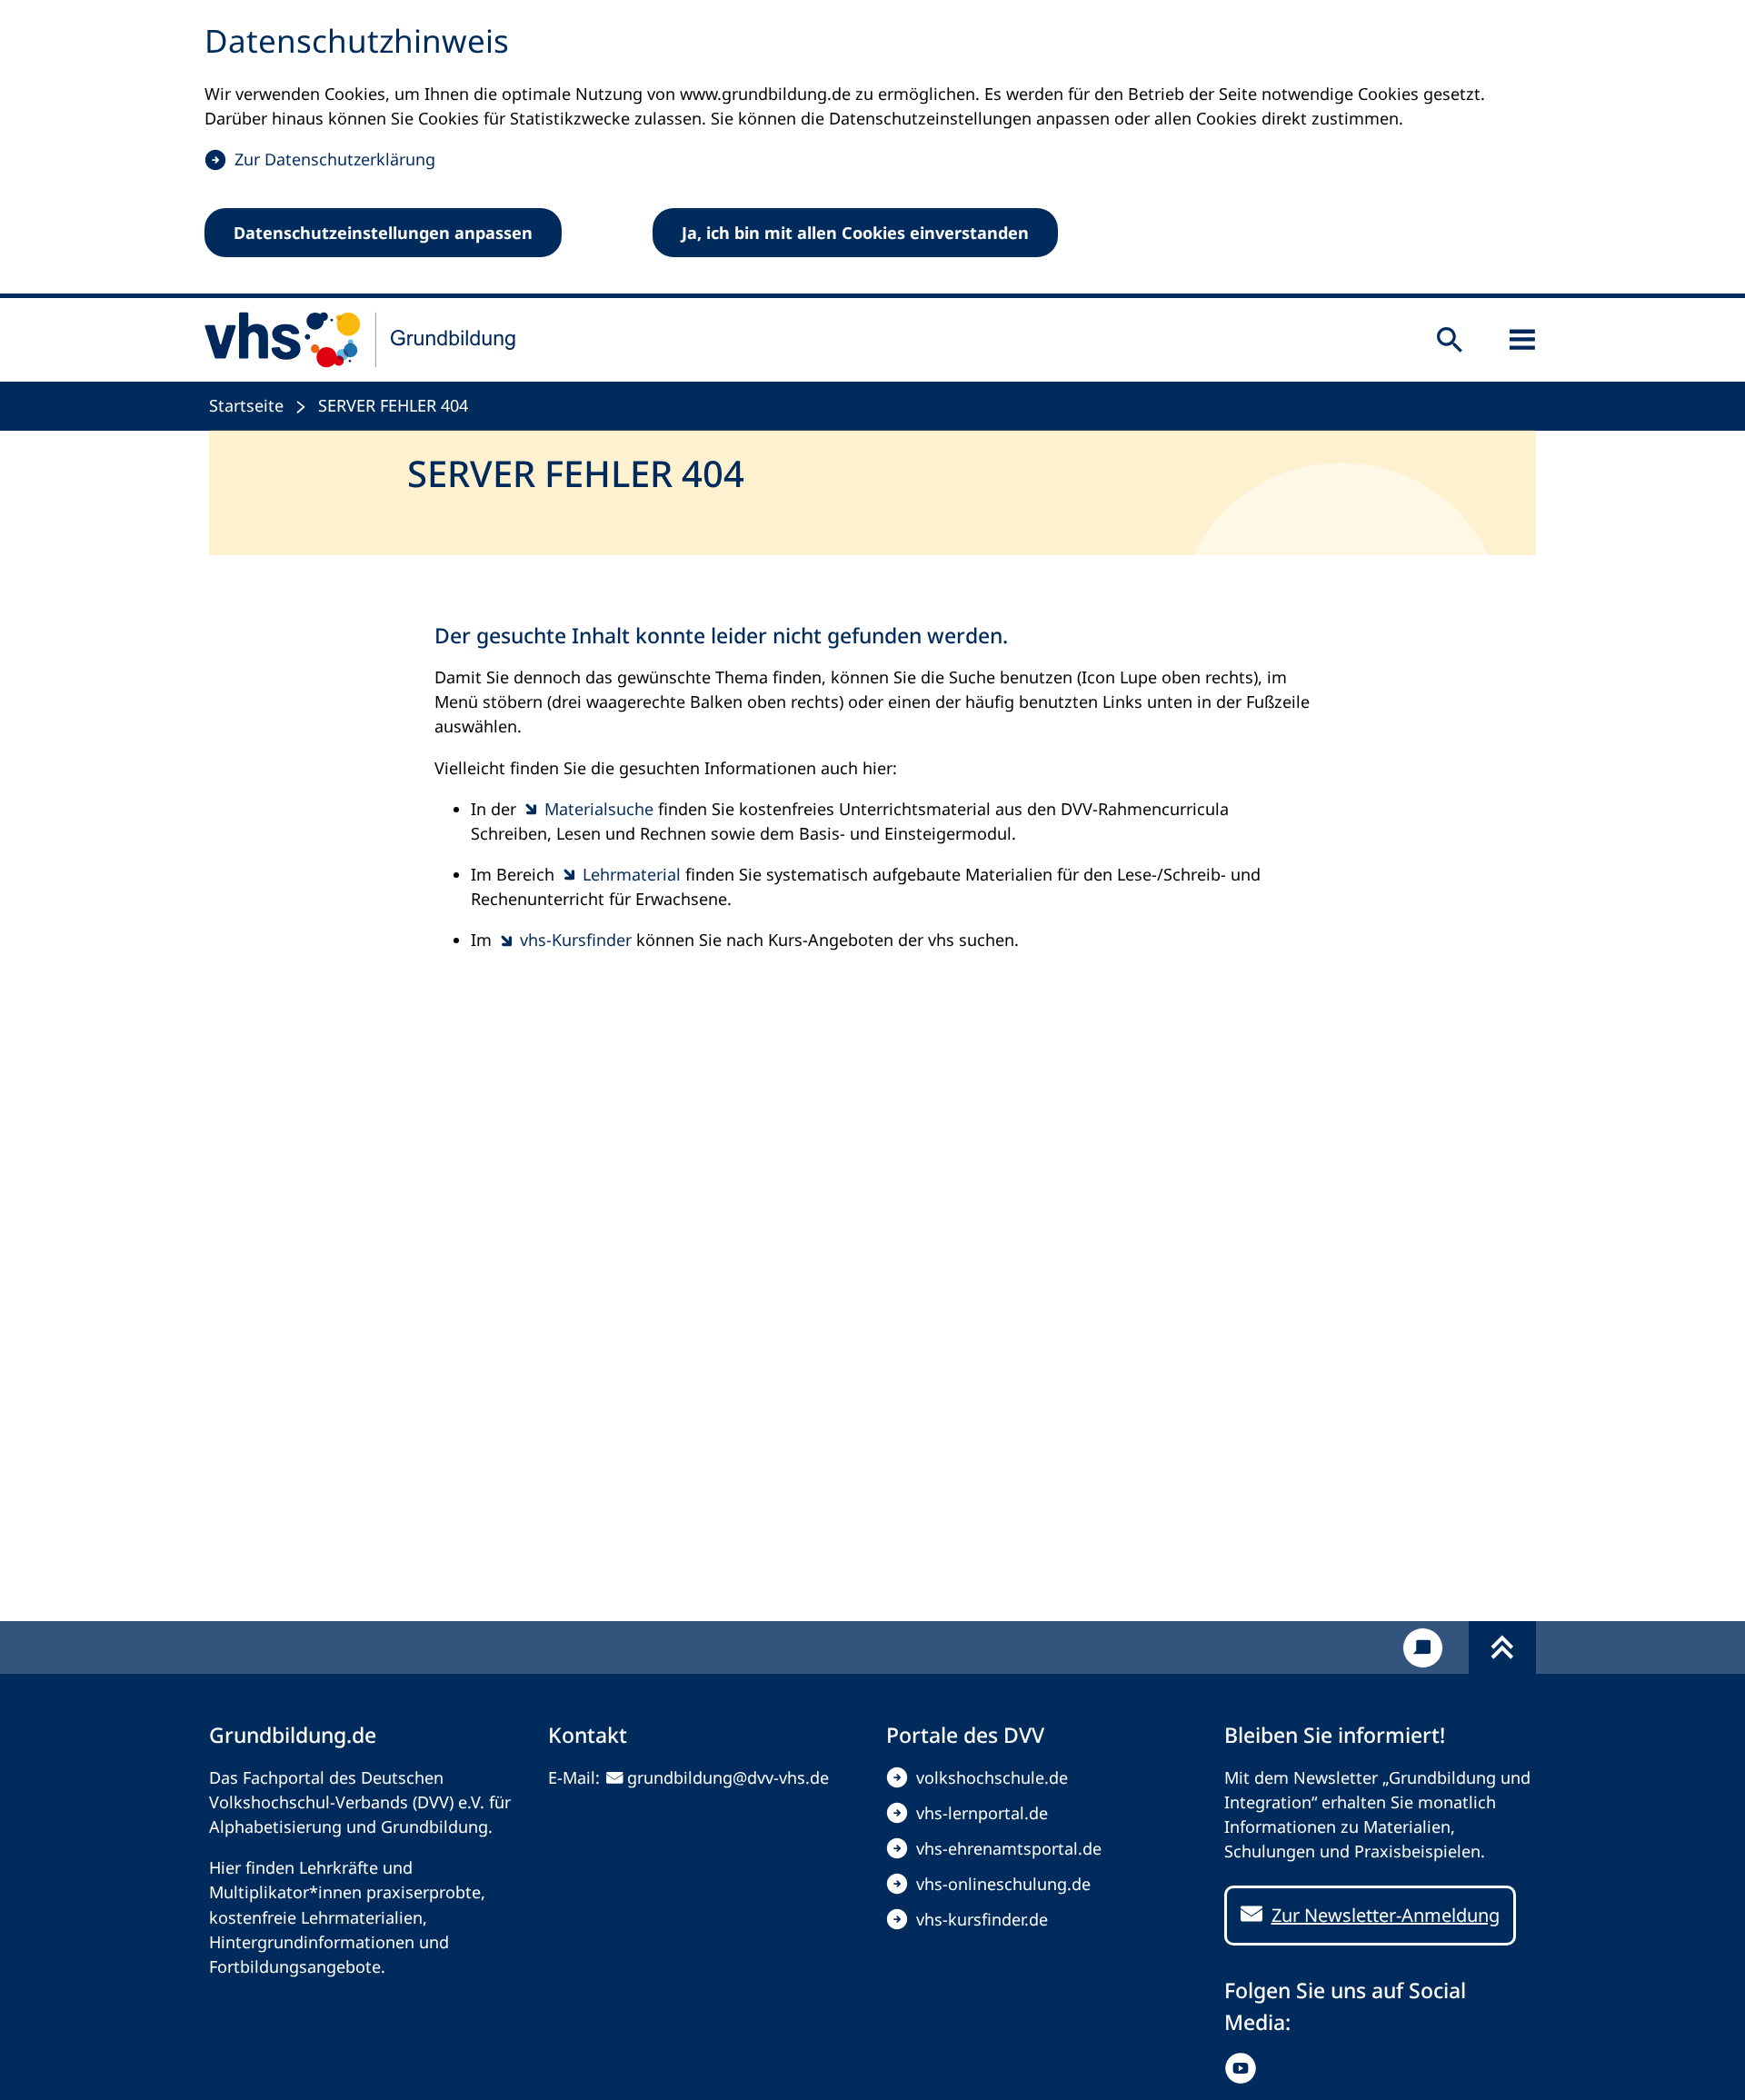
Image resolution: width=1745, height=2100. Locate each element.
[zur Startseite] (361, 340)
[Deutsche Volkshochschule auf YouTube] (1245, 2068)
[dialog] (872, 149)
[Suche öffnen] (1450, 340)
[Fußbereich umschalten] (1502, 1647)
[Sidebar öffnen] (1522, 340)
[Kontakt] (1423, 1648)
